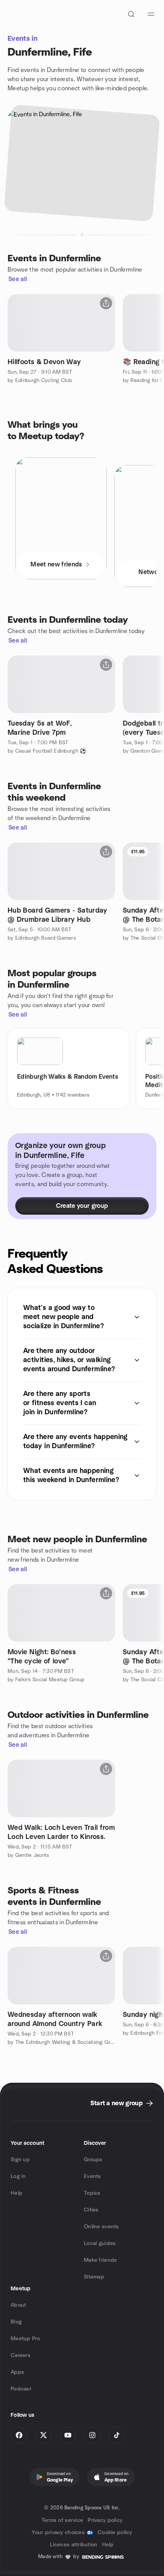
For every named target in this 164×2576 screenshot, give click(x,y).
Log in (18, 2176)
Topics (92, 2193)
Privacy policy (105, 2520)
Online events (101, 2227)
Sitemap (94, 2277)
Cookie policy (115, 2533)
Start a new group (117, 2103)
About (18, 2305)
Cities (91, 2210)
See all (18, 279)
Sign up (20, 2160)
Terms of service (62, 2520)
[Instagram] (92, 2435)
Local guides (100, 2243)
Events (92, 2176)
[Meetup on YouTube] (68, 2435)
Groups (93, 2160)
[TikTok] (117, 2435)
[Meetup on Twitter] (43, 2435)
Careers (21, 2355)
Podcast (21, 2389)
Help (17, 2193)
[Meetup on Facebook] (19, 2435)
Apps (17, 2372)
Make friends (100, 2260)
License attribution (74, 2545)
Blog (16, 2322)
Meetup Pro (25, 2339)
